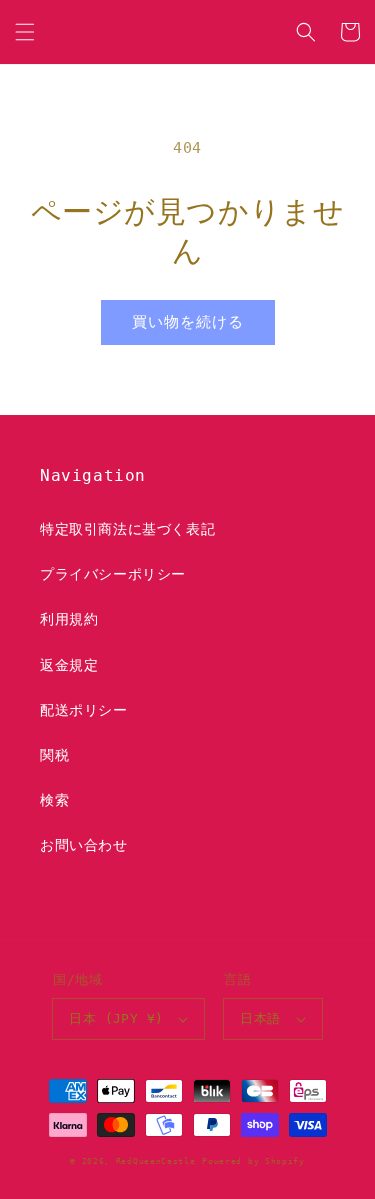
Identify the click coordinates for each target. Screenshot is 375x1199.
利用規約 (69, 619)
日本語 (260, 1018)
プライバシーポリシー (113, 574)
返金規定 (69, 665)
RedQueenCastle (156, 1161)
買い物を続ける (188, 322)
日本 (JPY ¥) (116, 1018)
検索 (54, 800)
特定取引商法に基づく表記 (127, 529)
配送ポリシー (84, 710)
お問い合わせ (84, 845)
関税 (54, 755)
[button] (25, 32)
